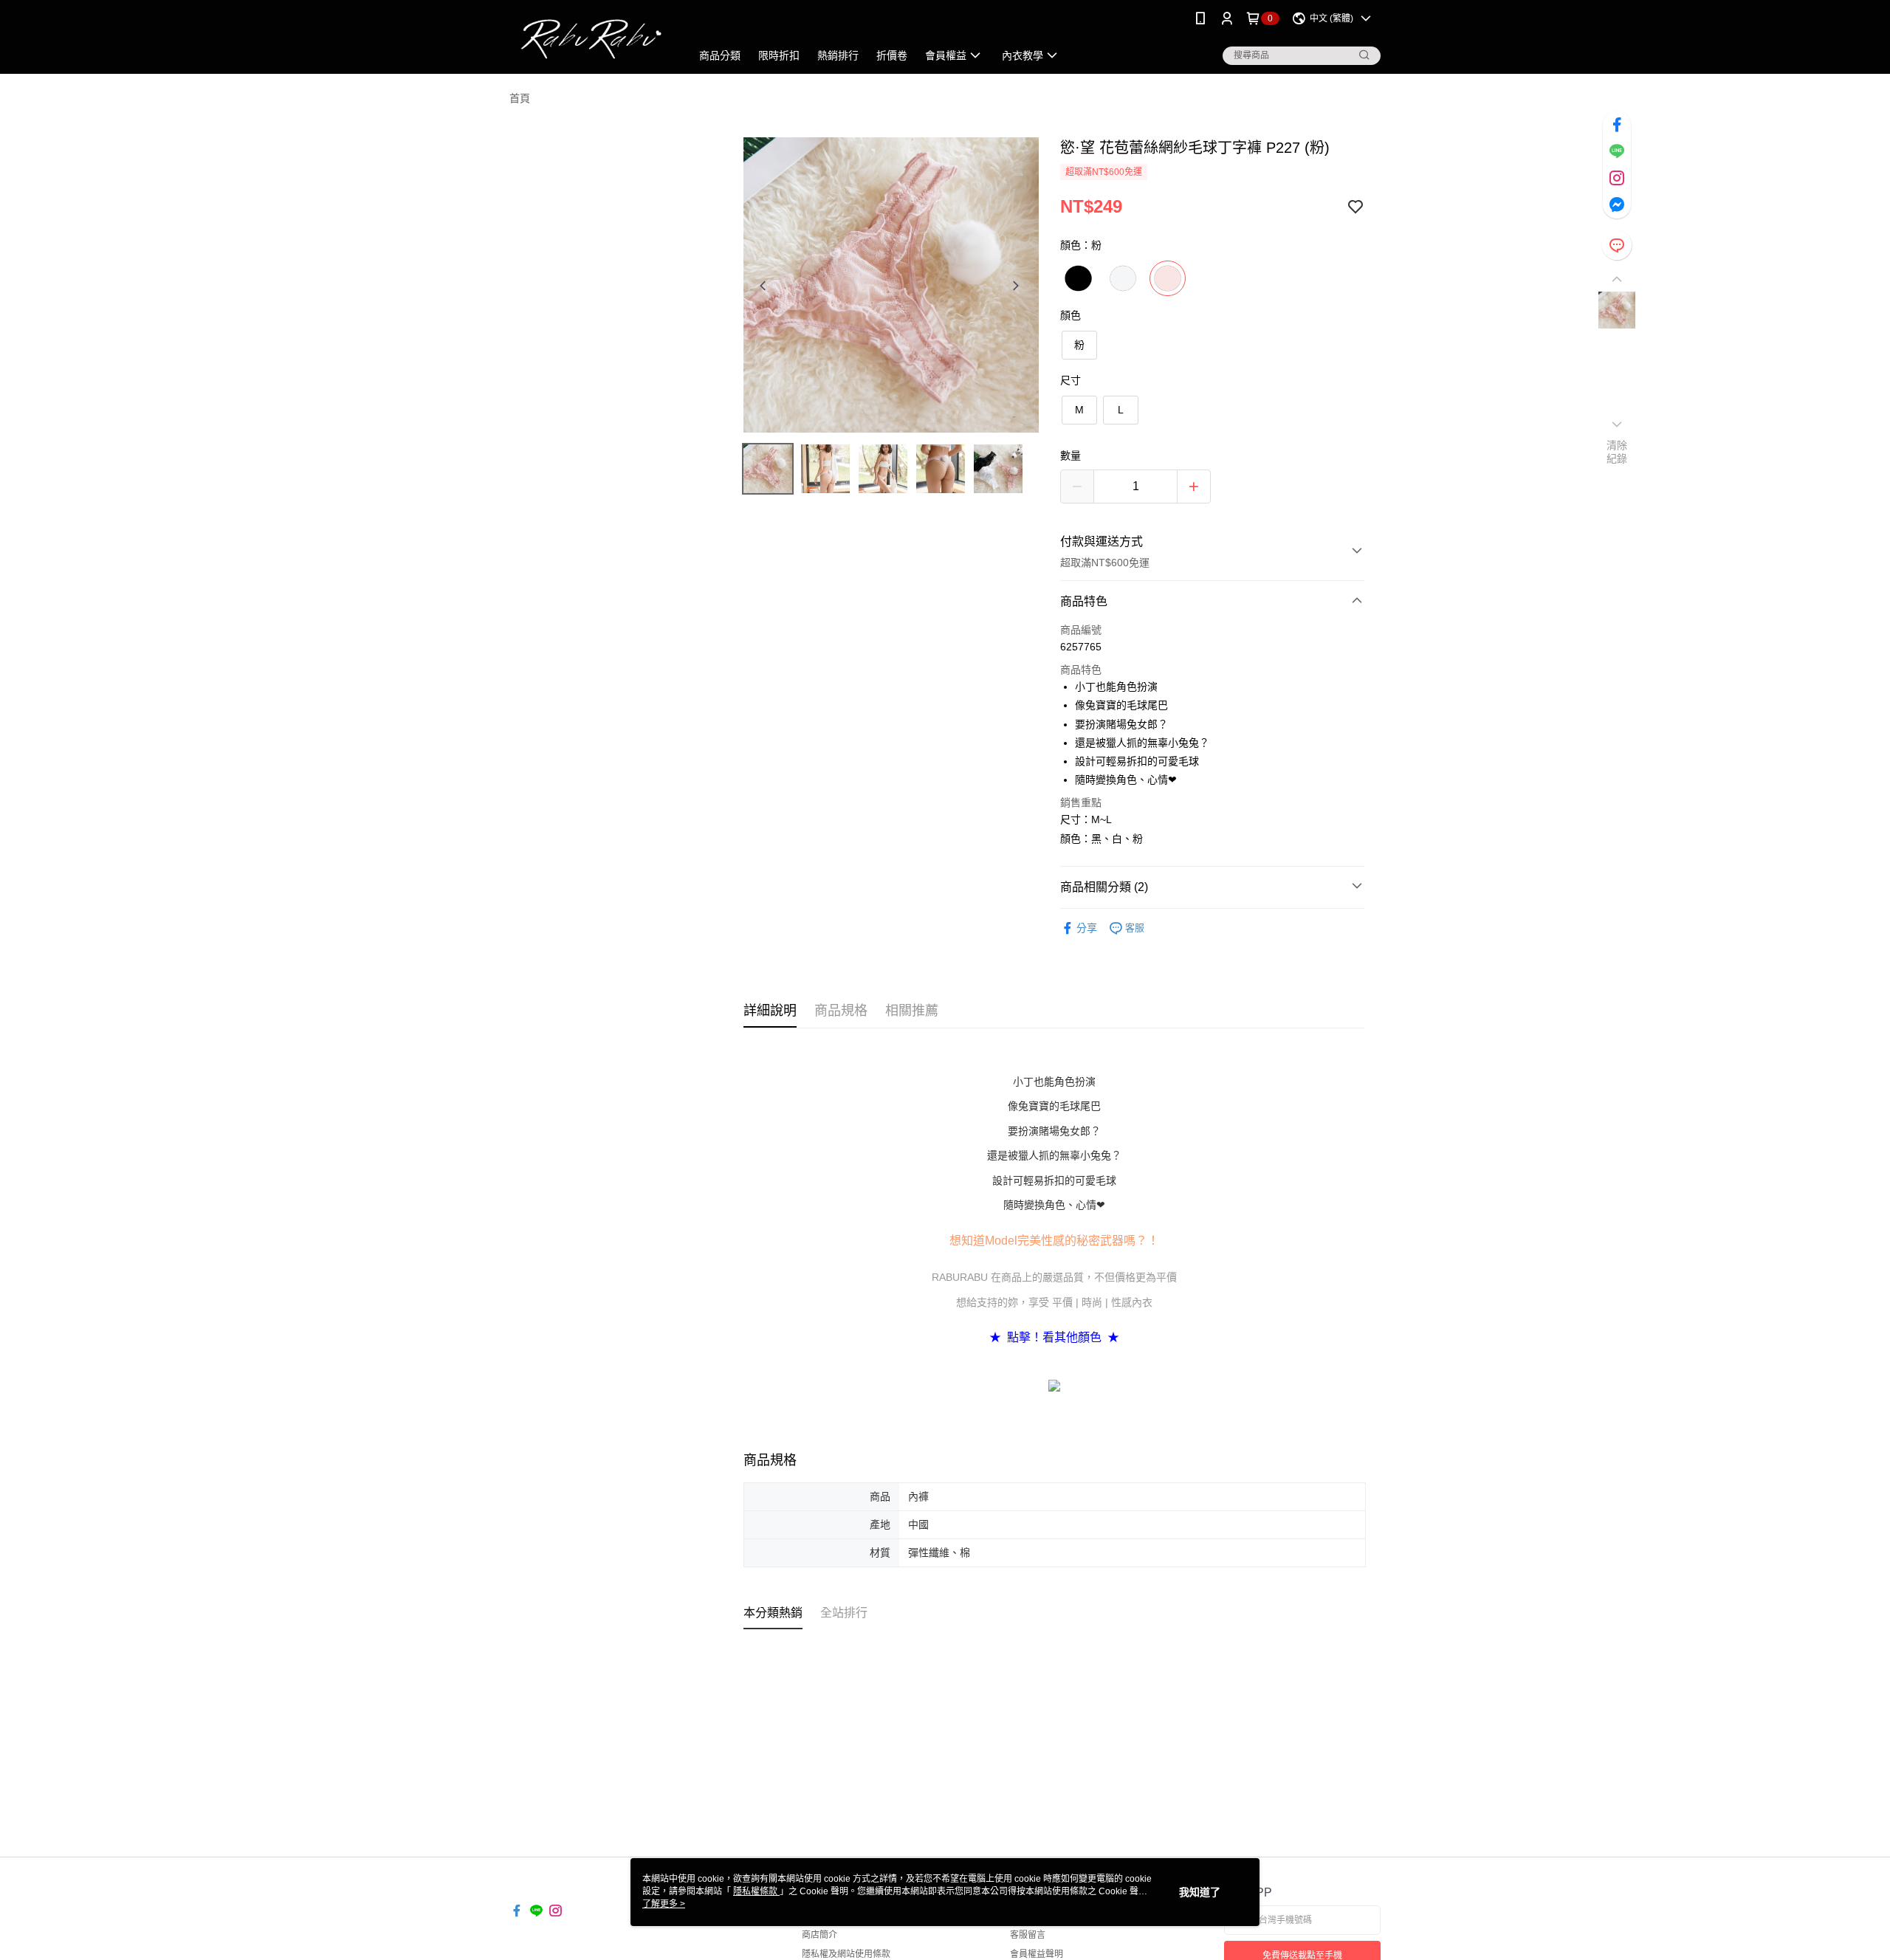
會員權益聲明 (1037, 1954)
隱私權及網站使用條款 (846, 1954)
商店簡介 (819, 1935)
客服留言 (1028, 1935)
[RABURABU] (591, 39)
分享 (1087, 928)
